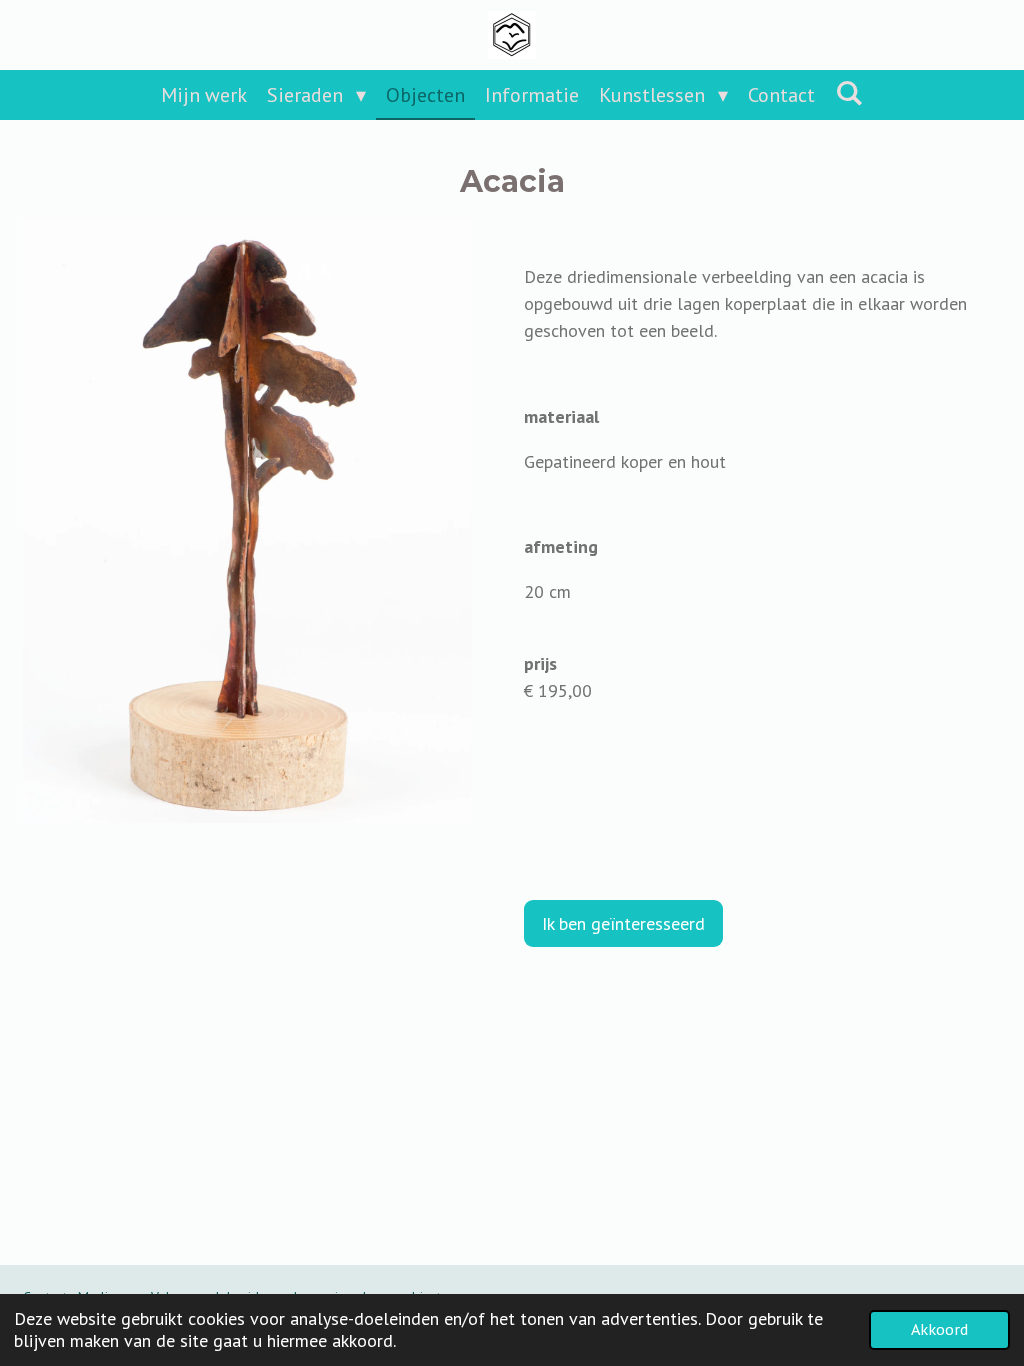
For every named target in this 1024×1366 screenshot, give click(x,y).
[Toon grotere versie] (247, 520)
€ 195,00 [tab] (558, 690)
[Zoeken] (849, 93)
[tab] (762, 461)
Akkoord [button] (939, 1329)
